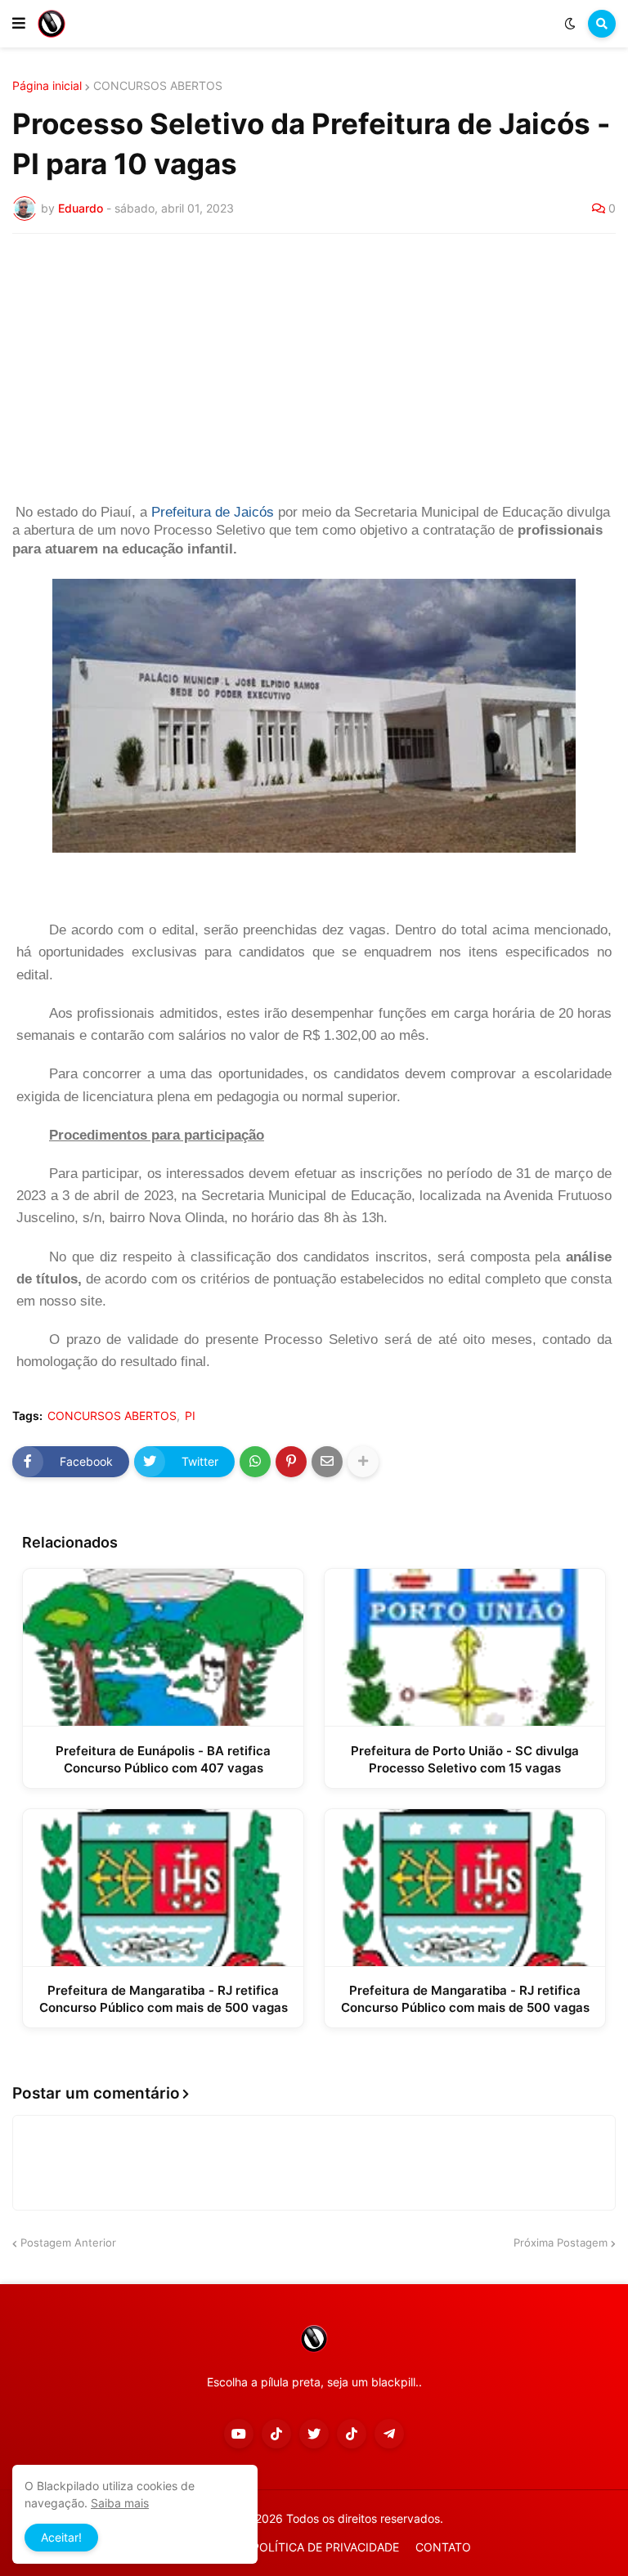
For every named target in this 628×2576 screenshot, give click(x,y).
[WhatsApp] (255, 1462)
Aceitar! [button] (61, 2537)
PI (190, 1416)
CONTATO (443, 2547)
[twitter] (314, 2434)
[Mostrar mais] (363, 1462)
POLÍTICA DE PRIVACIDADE (325, 2547)
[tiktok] (276, 2434)
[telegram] (389, 2434)
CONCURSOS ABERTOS (158, 86)
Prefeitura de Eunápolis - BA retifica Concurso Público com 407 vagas (163, 1759)
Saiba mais (120, 2503)
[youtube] (239, 2434)
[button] (19, 24)
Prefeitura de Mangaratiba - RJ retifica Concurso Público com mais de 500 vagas (164, 1999)
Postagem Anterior (68, 2242)
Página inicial (47, 86)
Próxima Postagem (561, 2242)
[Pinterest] (291, 1462)
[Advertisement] (314, 369)
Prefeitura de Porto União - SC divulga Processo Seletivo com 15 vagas (465, 1759)
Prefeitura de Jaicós (213, 512)
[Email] (327, 1462)
